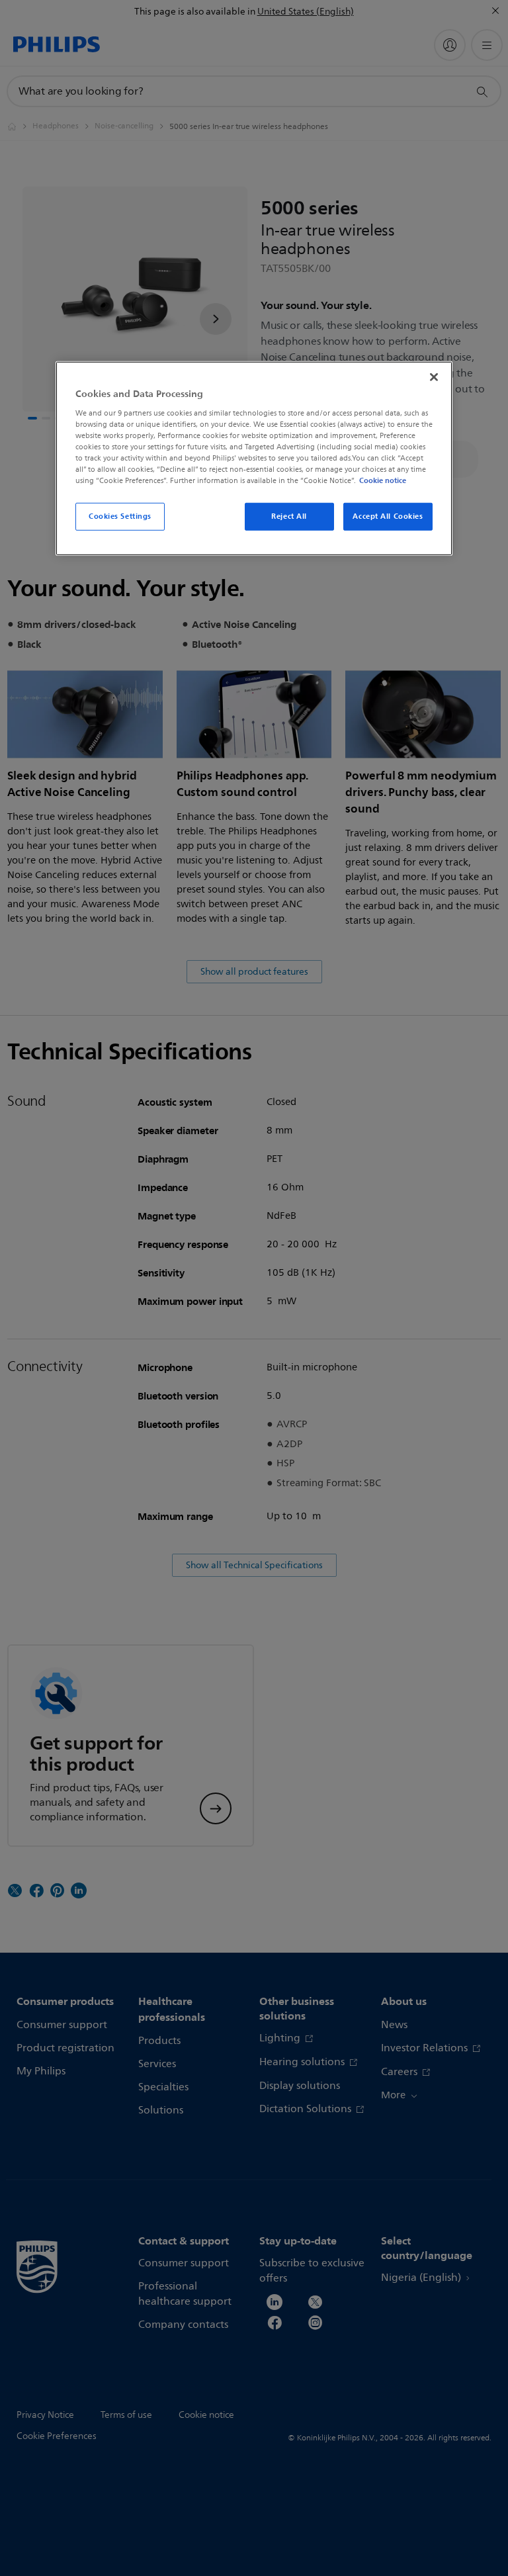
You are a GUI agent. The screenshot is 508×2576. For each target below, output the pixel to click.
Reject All (289, 516)
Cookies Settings (120, 516)
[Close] (434, 377)
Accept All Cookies (388, 516)
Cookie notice (383, 480)
